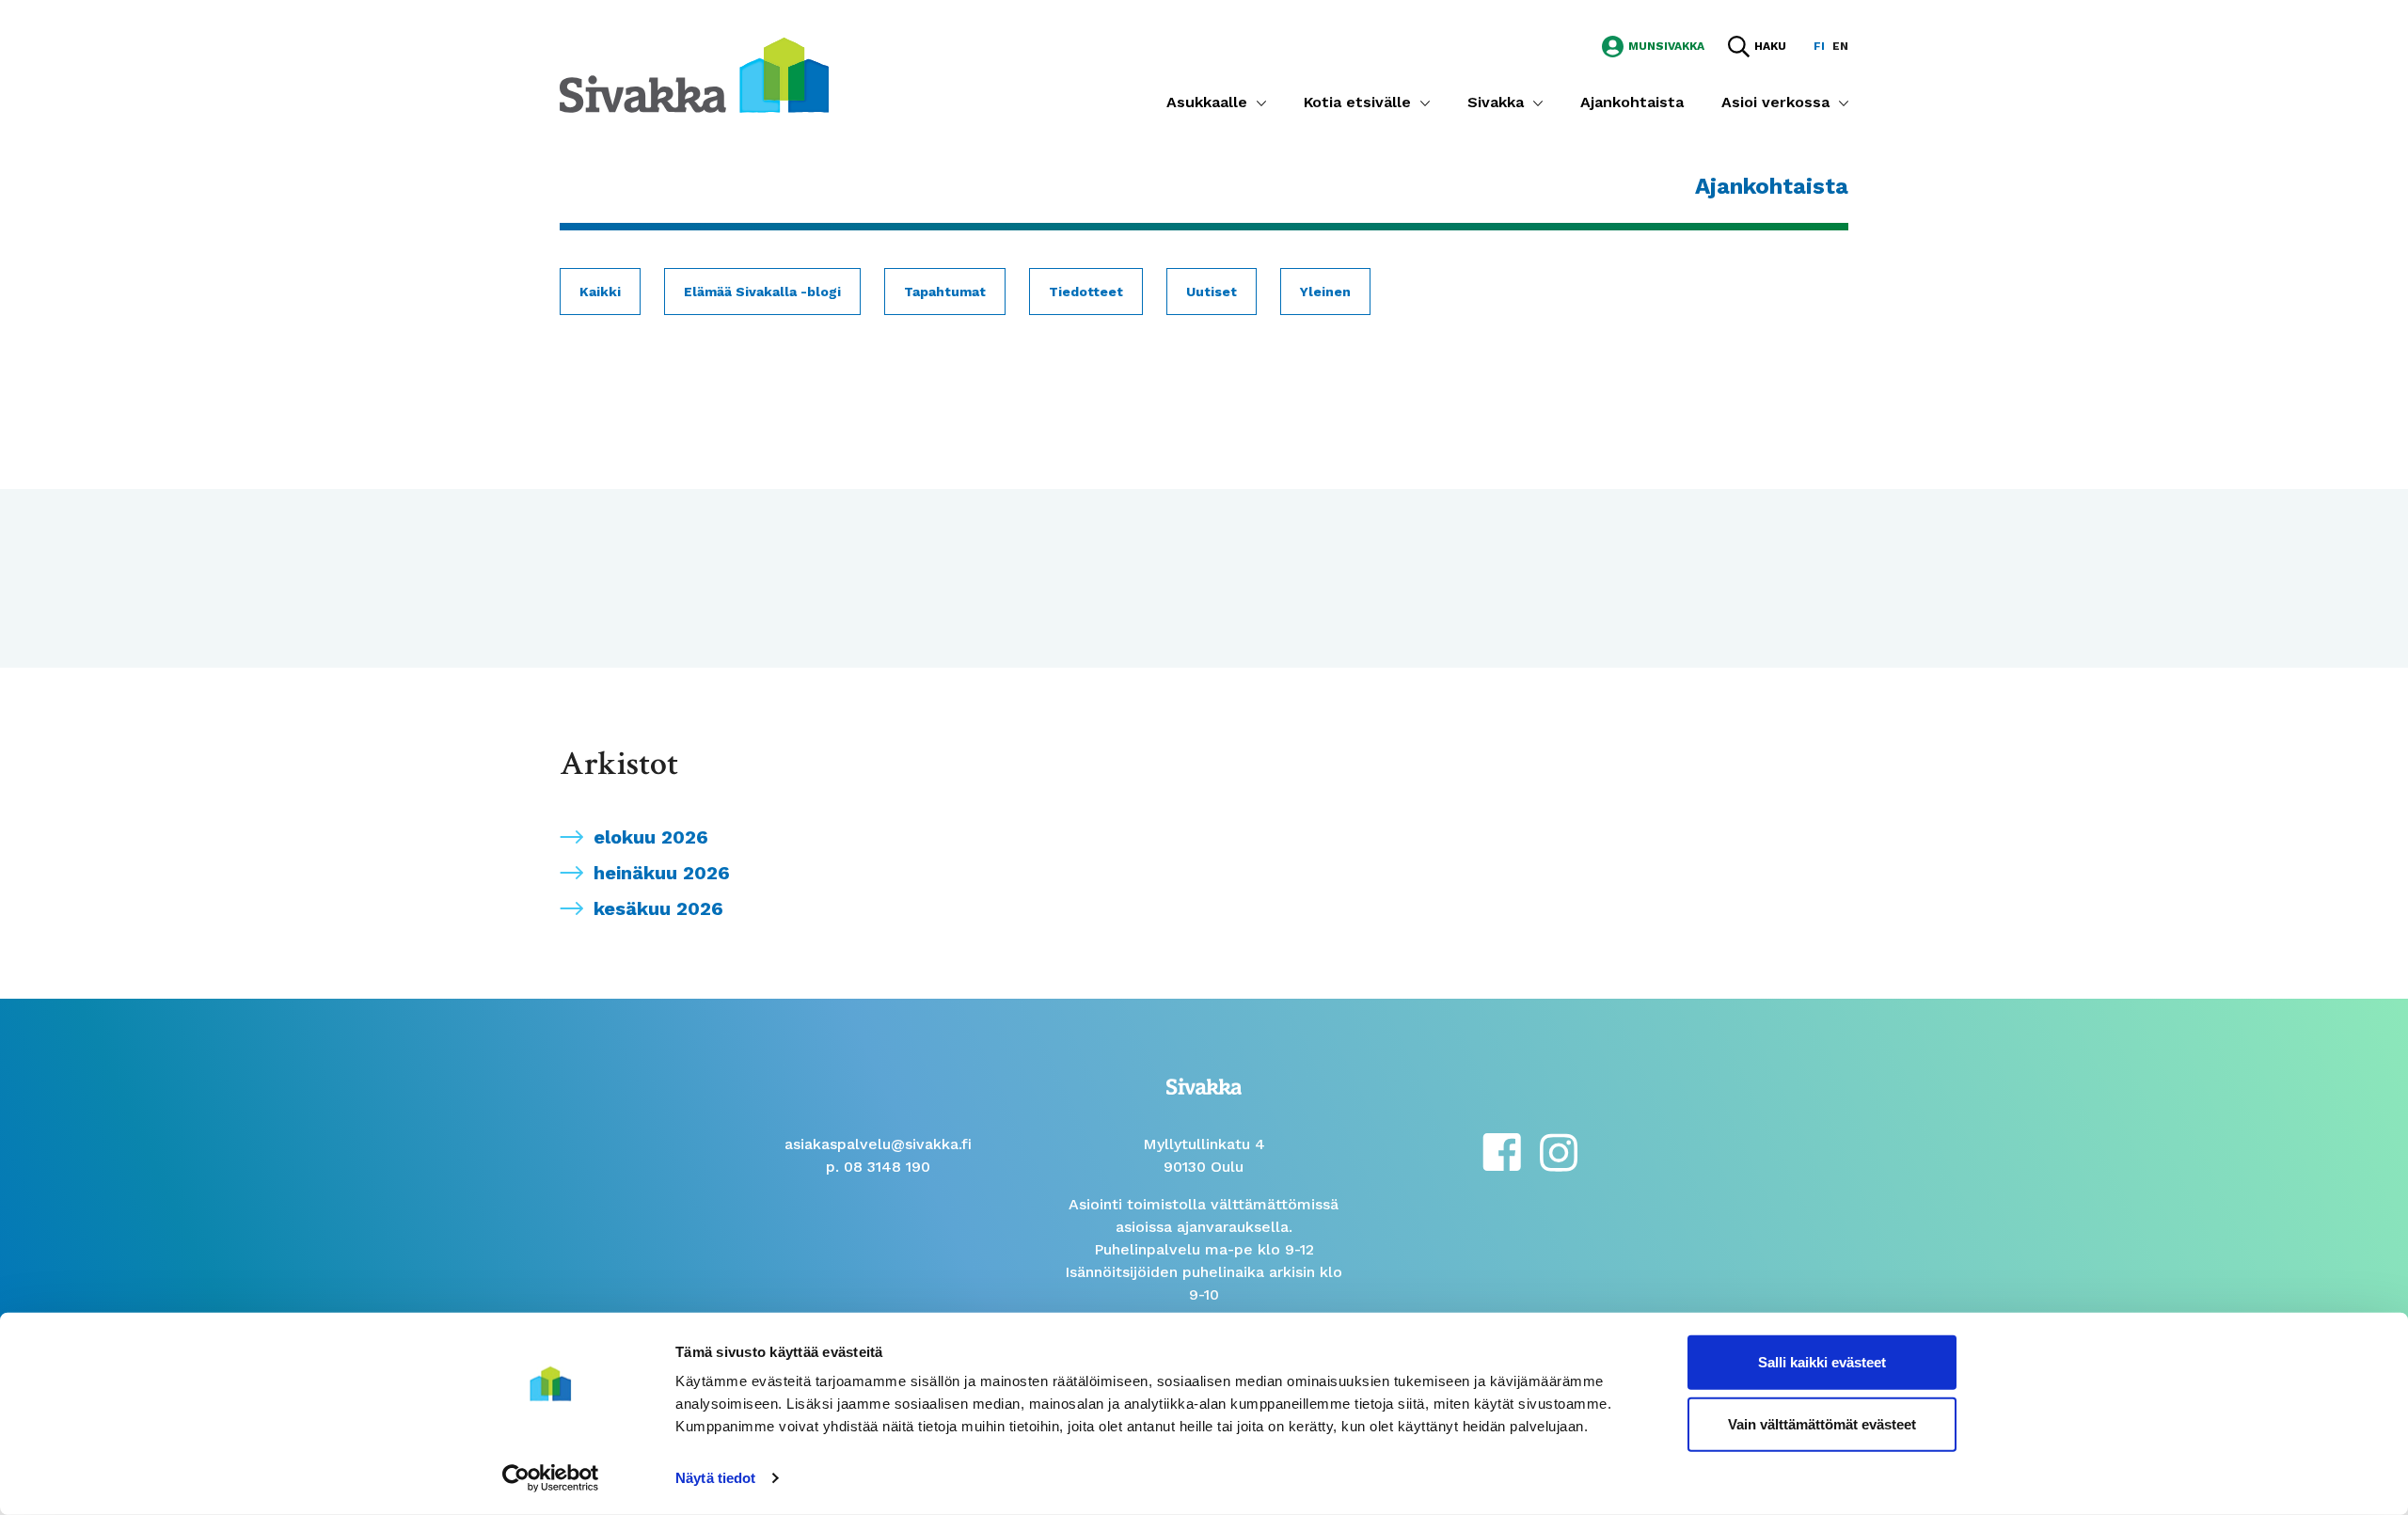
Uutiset (1212, 292)
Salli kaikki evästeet (1822, 1362)
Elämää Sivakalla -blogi (762, 292)
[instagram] (1559, 1151)
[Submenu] (1261, 103)
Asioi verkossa (1775, 102)
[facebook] (1502, 1151)
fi (1819, 46)
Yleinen (1325, 292)
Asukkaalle (1207, 102)
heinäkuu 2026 (662, 873)
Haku (1770, 46)
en (1840, 46)
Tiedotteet (1086, 292)
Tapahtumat (945, 292)
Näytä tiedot (715, 1478)
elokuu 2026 (651, 837)
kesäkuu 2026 (658, 908)
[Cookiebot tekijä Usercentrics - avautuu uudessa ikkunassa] (551, 1478)
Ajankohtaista (1632, 102)
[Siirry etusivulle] (694, 74)
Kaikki (600, 292)
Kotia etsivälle (1357, 102)
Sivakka (1496, 102)
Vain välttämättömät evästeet (1822, 1423)
